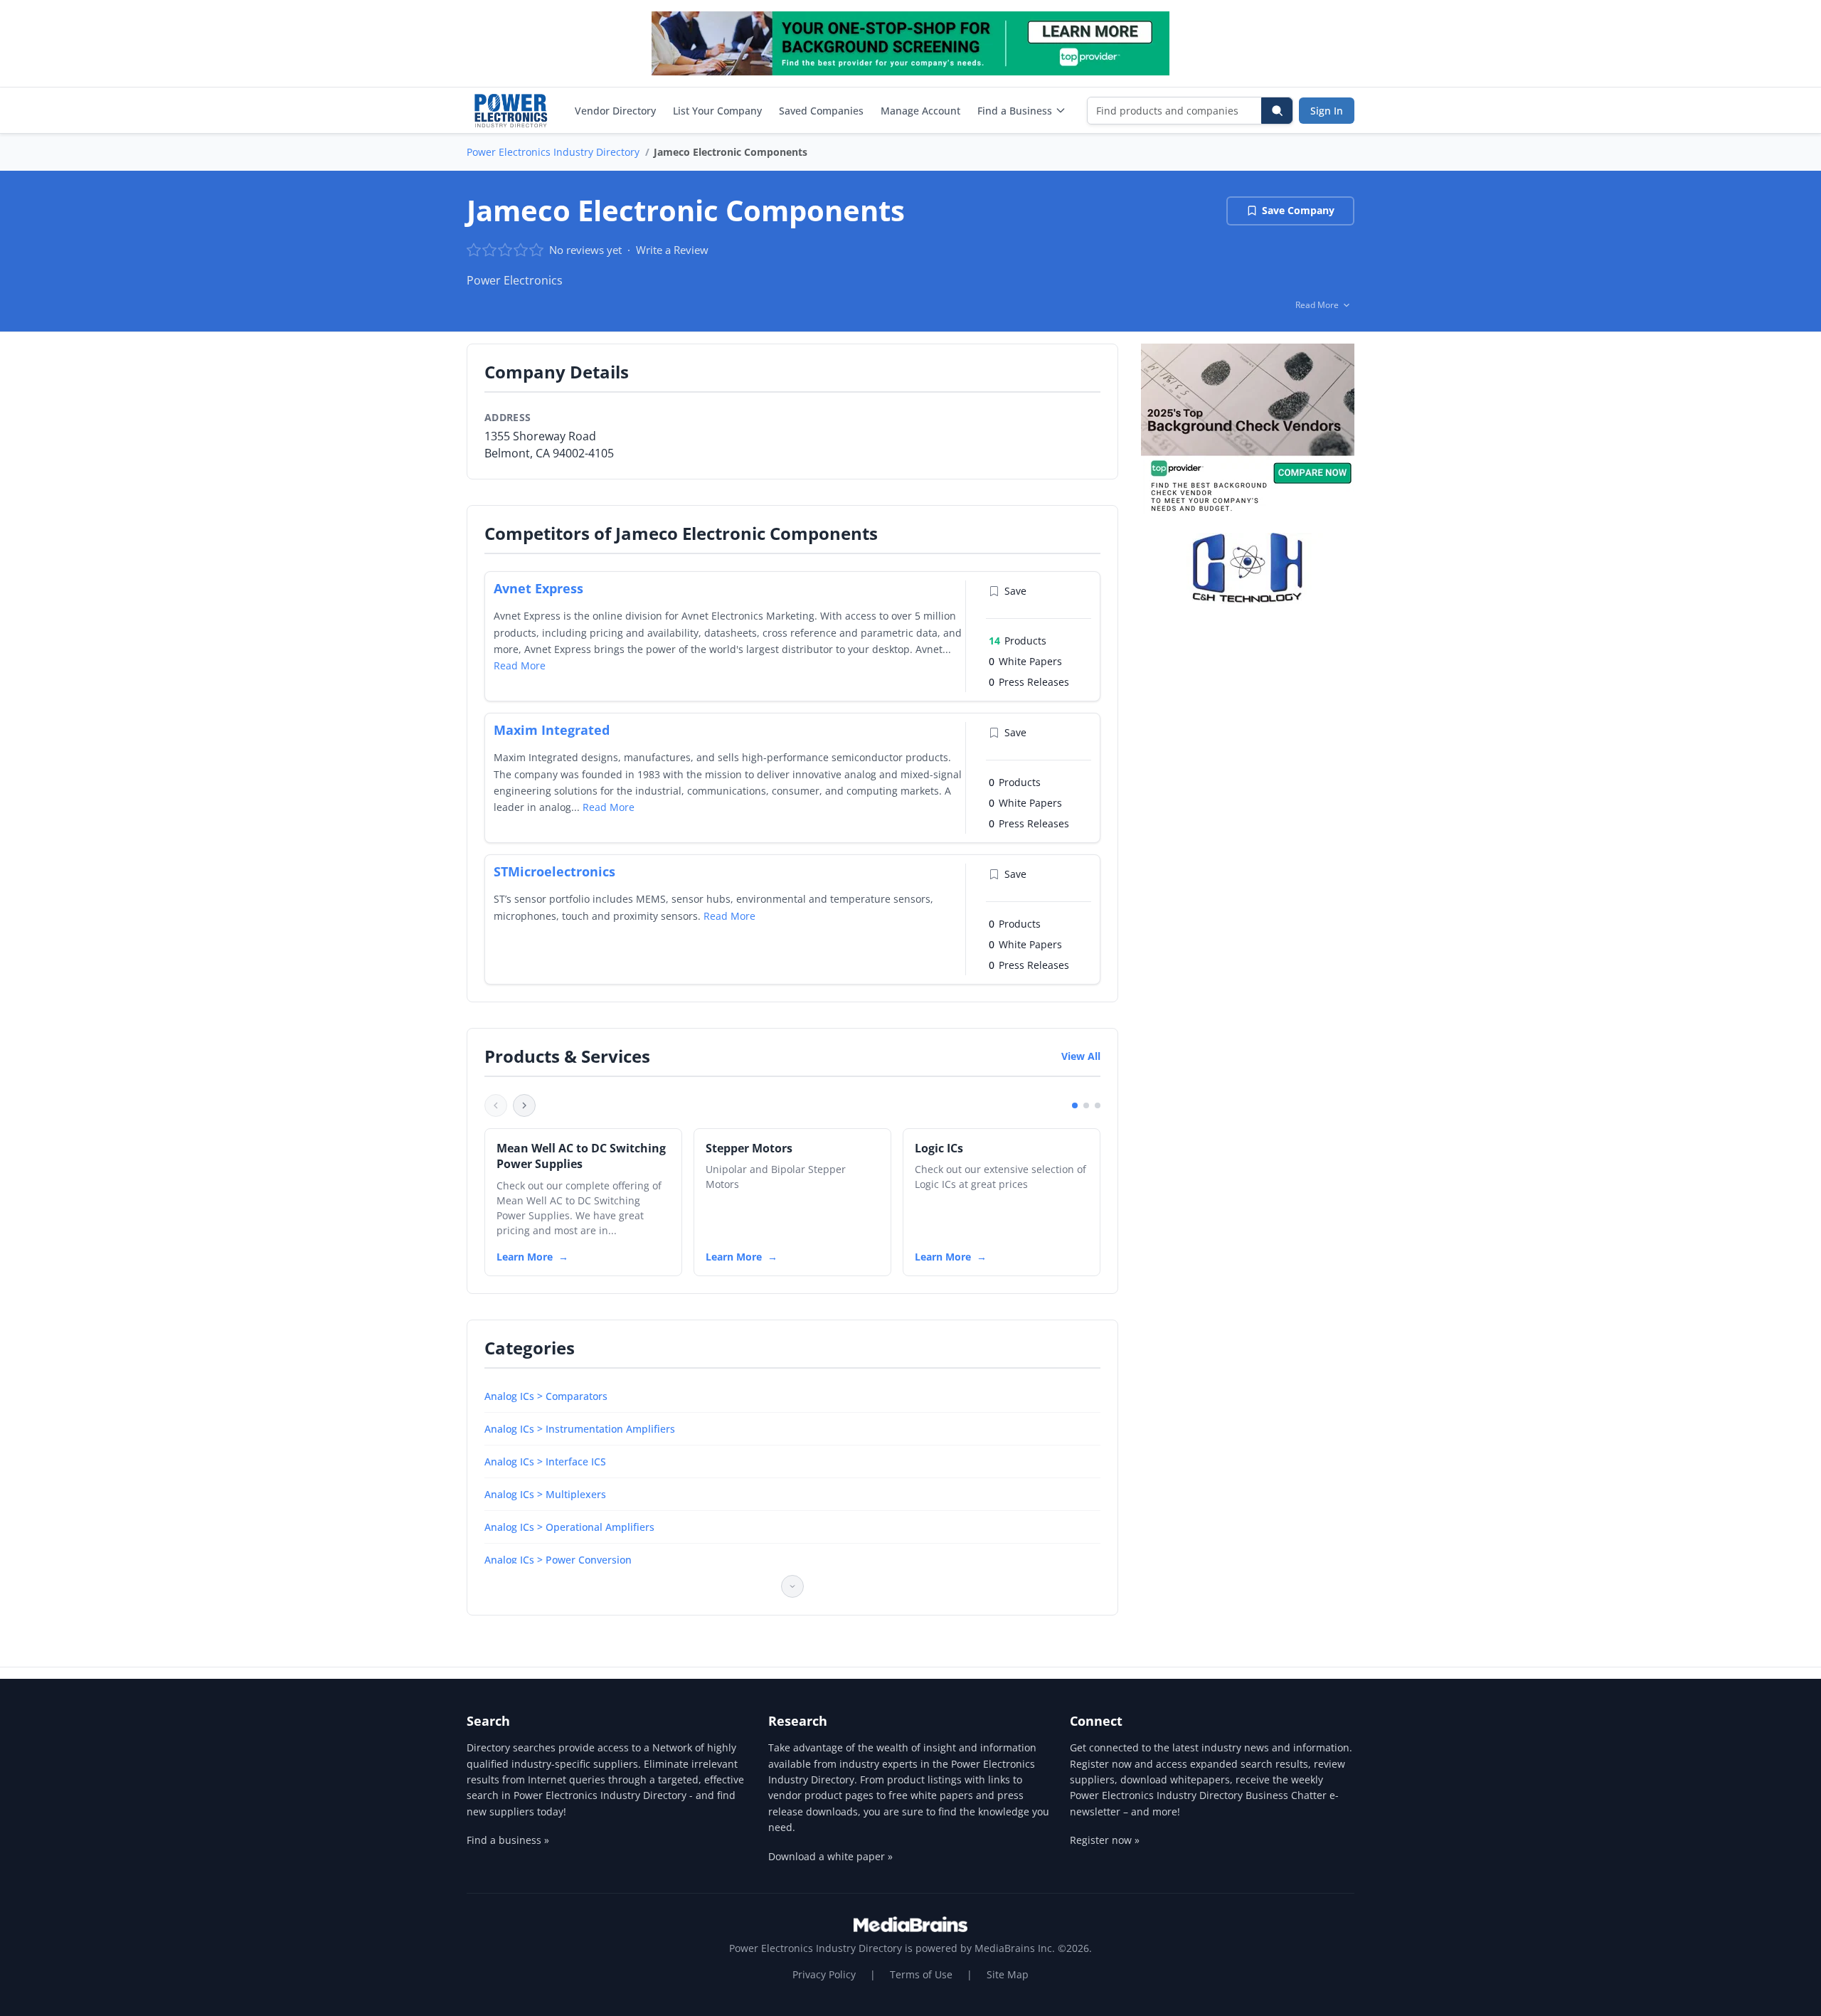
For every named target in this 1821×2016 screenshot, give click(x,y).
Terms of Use (921, 1974)
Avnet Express (538, 588)
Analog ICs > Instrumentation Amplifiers (580, 1429)
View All (1081, 1056)
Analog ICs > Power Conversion (558, 1560)
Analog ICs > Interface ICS (545, 1461)
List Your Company (717, 111)
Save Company (1298, 210)
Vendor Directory (615, 111)
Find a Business (1015, 111)
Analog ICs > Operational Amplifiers (569, 1527)
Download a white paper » (830, 1856)
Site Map (1008, 1974)
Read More (520, 665)
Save (1015, 591)
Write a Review (672, 250)
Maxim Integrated (552, 730)
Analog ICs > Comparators (546, 1396)
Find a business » (508, 1840)
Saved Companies (821, 111)
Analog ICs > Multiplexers (545, 1494)
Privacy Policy (824, 1974)
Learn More (525, 1257)
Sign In (1327, 111)
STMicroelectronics (554, 871)
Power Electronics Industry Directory (553, 152)
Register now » (1105, 1840)
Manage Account (920, 111)
